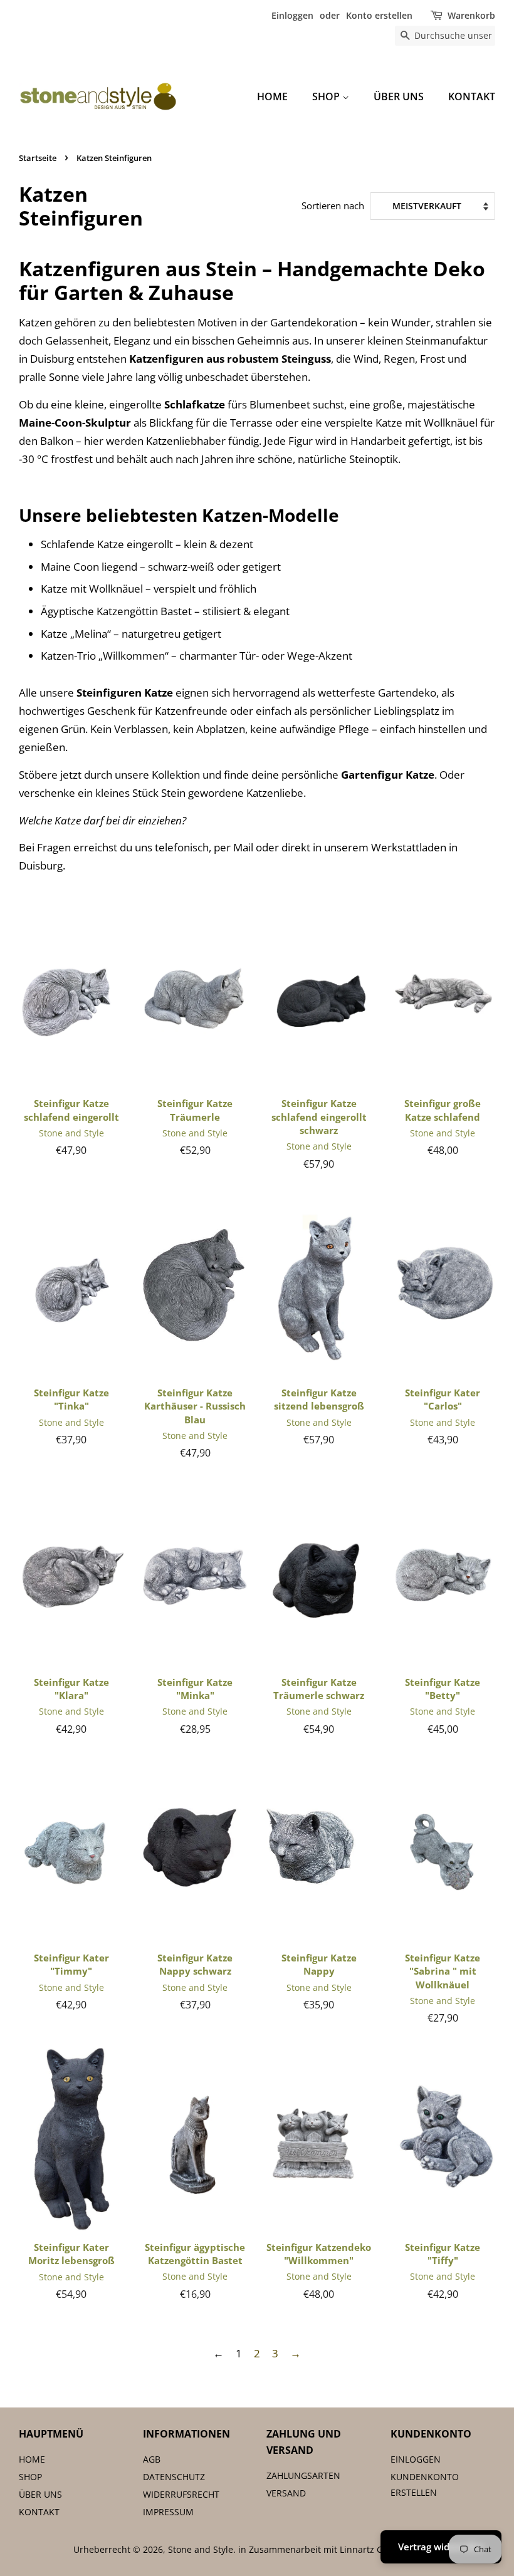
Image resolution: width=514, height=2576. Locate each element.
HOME (272, 96)
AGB (152, 2459)
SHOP (327, 96)
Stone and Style (201, 2549)
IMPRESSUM (168, 2512)
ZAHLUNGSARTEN (303, 2475)
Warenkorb (471, 15)
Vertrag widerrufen (441, 2547)
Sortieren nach (333, 205)
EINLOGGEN (416, 2459)
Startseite (38, 158)
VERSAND (286, 2493)
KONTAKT (472, 96)
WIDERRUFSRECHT (181, 2494)
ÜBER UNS (399, 96)
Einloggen (292, 15)
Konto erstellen (379, 15)
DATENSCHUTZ (174, 2477)
